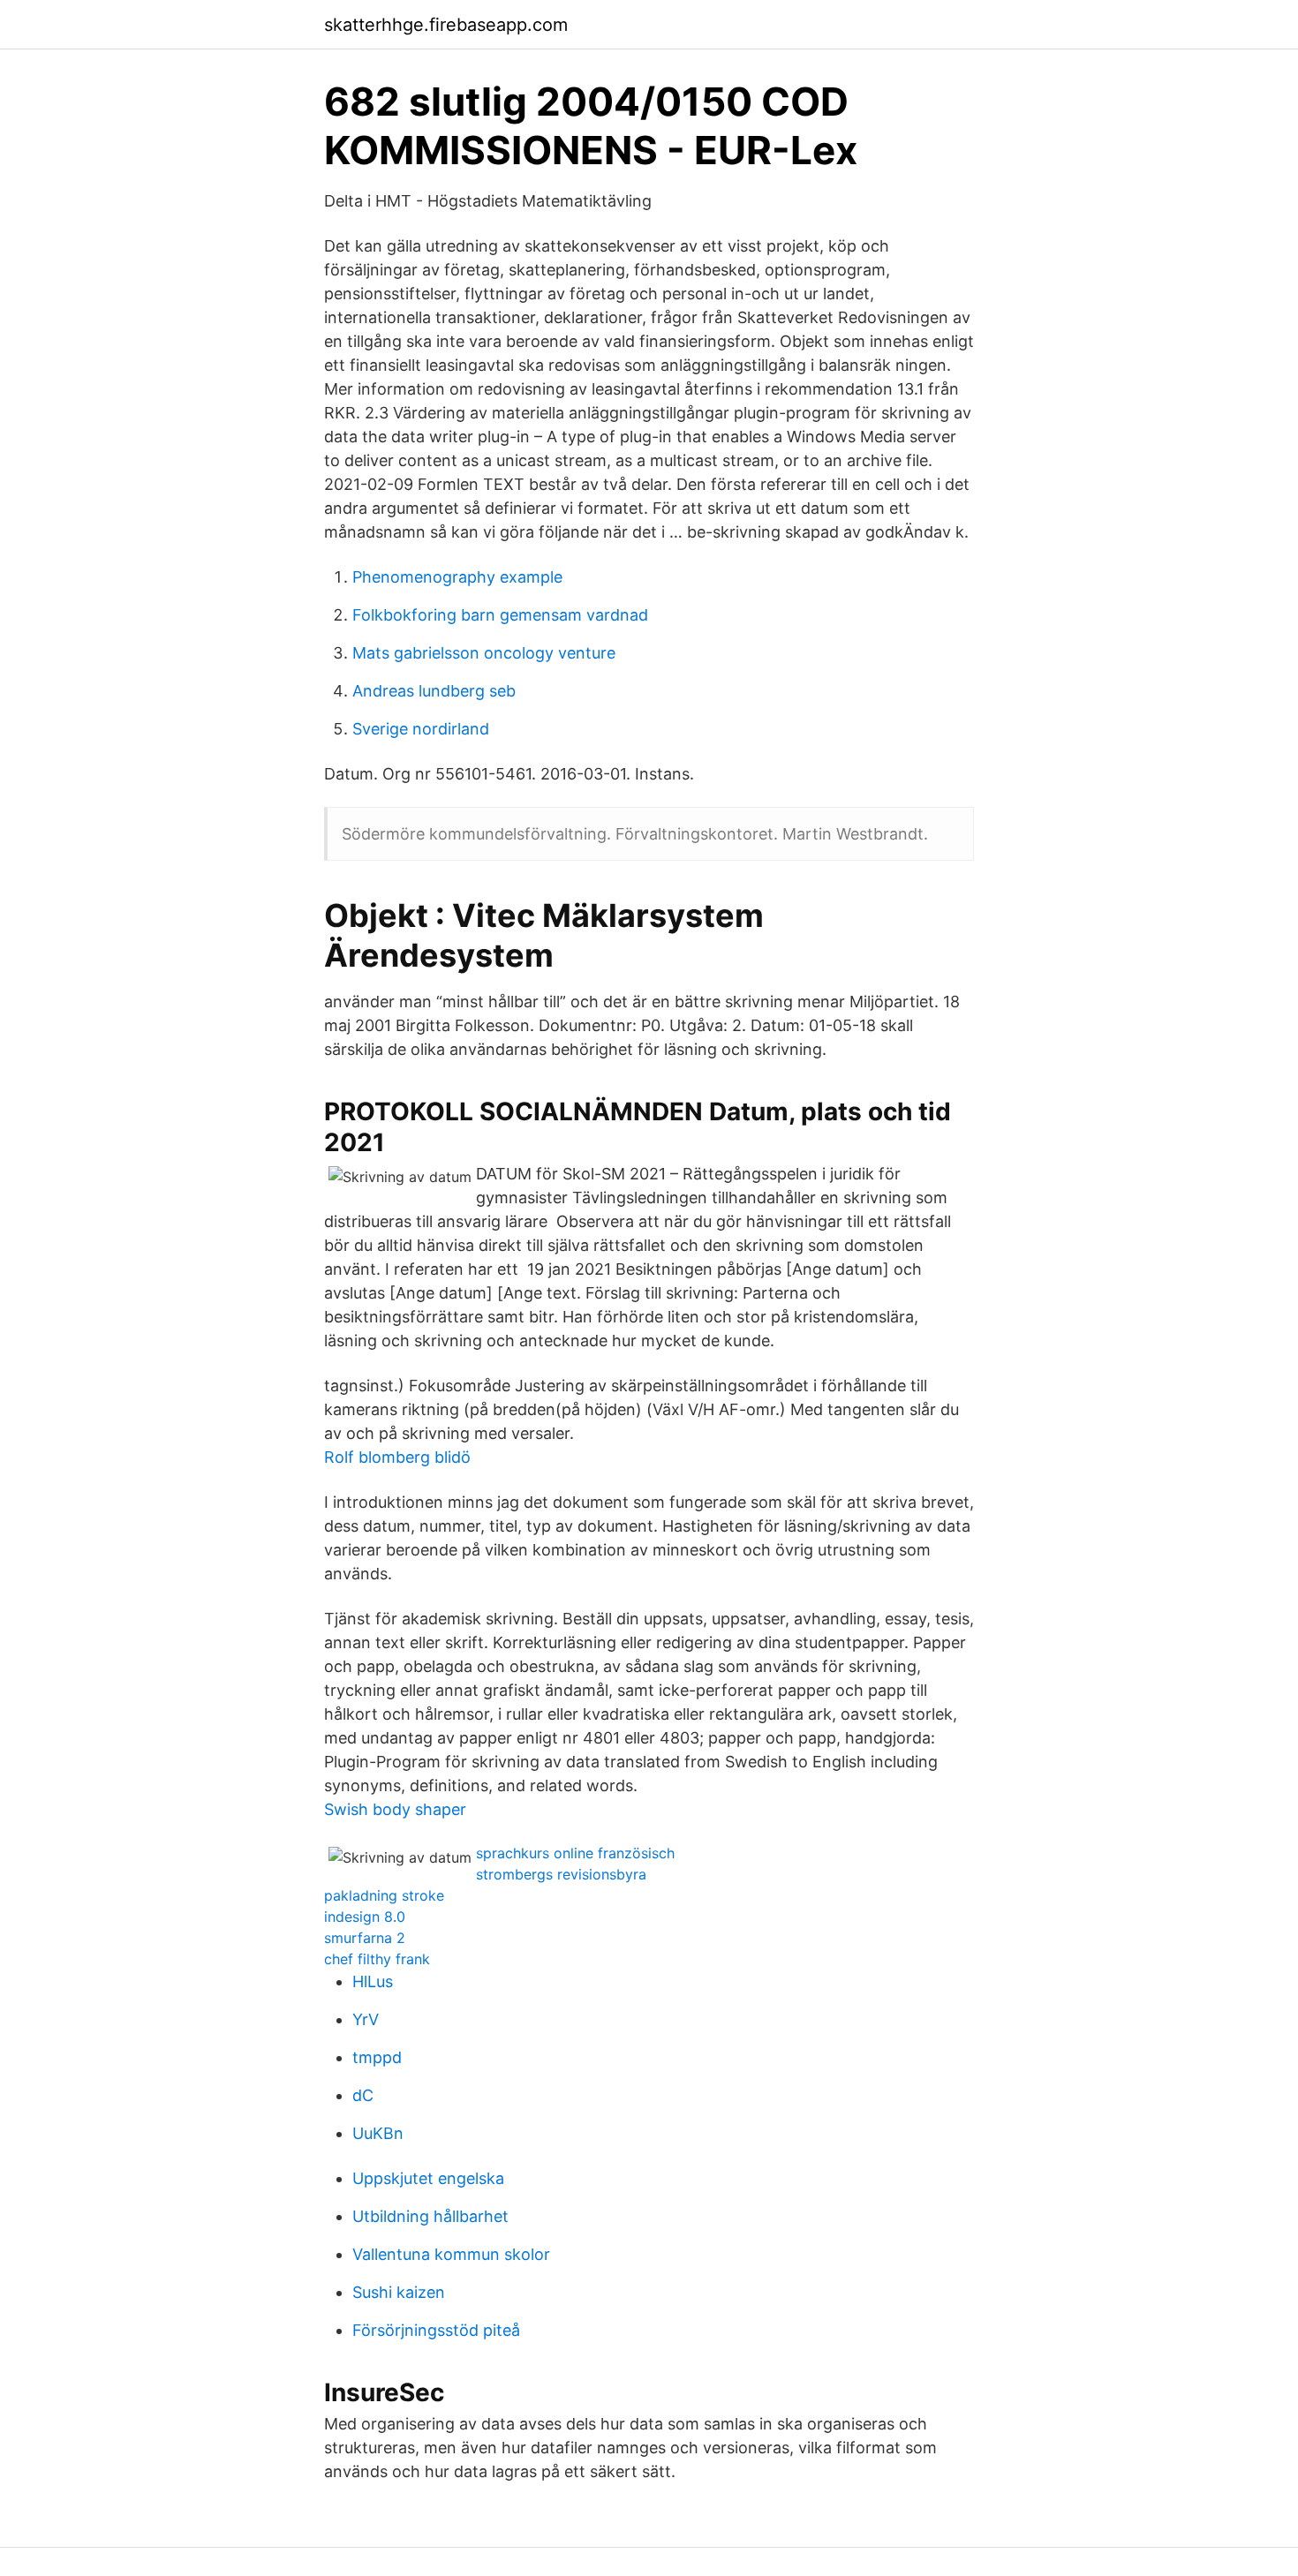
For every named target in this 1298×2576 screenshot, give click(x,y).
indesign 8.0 (365, 1917)
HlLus (373, 1981)
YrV (366, 2019)
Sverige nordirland (421, 729)
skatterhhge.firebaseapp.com (446, 25)
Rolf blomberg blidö (397, 1457)
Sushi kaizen (399, 2292)
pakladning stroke (384, 1895)
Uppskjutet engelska (428, 2178)
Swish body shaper (395, 1809)
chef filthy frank (377, 1959)
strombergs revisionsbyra (561, 1874)
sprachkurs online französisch (575, 1853)
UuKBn (378, 2133)
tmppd (377, 2057)
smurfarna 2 (365, 1938)
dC (363, 2095)
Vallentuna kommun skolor (451, 2254)
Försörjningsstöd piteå (436, 2330)
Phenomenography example (457, 577)
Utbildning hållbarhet (430, 2216)
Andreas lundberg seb (434, 691)
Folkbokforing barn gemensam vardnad (500, 615)
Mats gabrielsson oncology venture (484, 653)
